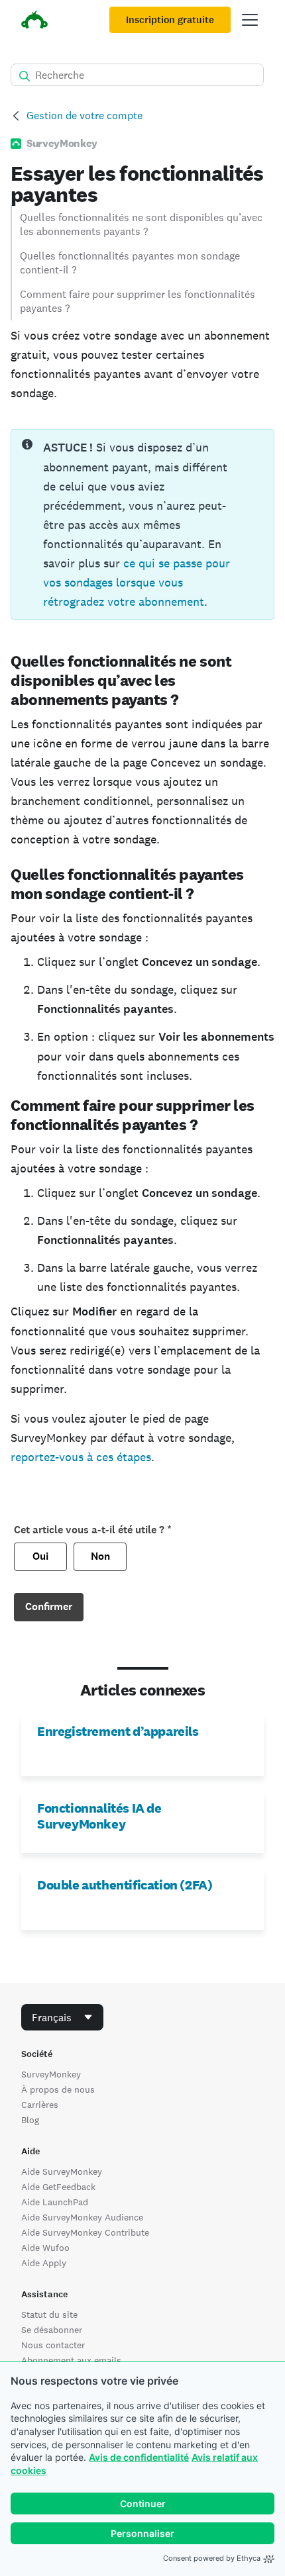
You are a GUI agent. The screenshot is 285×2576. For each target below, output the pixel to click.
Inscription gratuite (170, 20)
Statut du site (49, 2314)
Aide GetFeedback (58, 2187)
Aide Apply (44, 2263)
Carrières (40, 2105)
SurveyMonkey (51, 2074)
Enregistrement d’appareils (118, 1731)
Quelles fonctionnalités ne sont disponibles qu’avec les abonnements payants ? (141, 224)
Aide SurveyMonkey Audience (82, 2217)
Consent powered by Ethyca (212, 2558)
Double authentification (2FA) (125, 1885)
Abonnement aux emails (71, 2360)
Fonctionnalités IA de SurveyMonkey (99, 1816)
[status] (142, 524)
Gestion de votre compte (85, 116)
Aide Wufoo (45, 2248)
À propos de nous (58, 2089)
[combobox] (62, 2017)
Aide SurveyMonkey (62, 2171)
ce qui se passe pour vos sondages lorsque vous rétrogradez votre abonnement (137, 582)
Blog (30, 2120)
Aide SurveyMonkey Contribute (85, 2232)
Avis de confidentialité (139, 2457)
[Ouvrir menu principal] (250, 20)
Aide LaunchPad (55, 2202)
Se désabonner (52, 2330)
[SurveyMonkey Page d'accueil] (34, 22)
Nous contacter (53, 2345)
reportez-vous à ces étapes (81, 1457)
